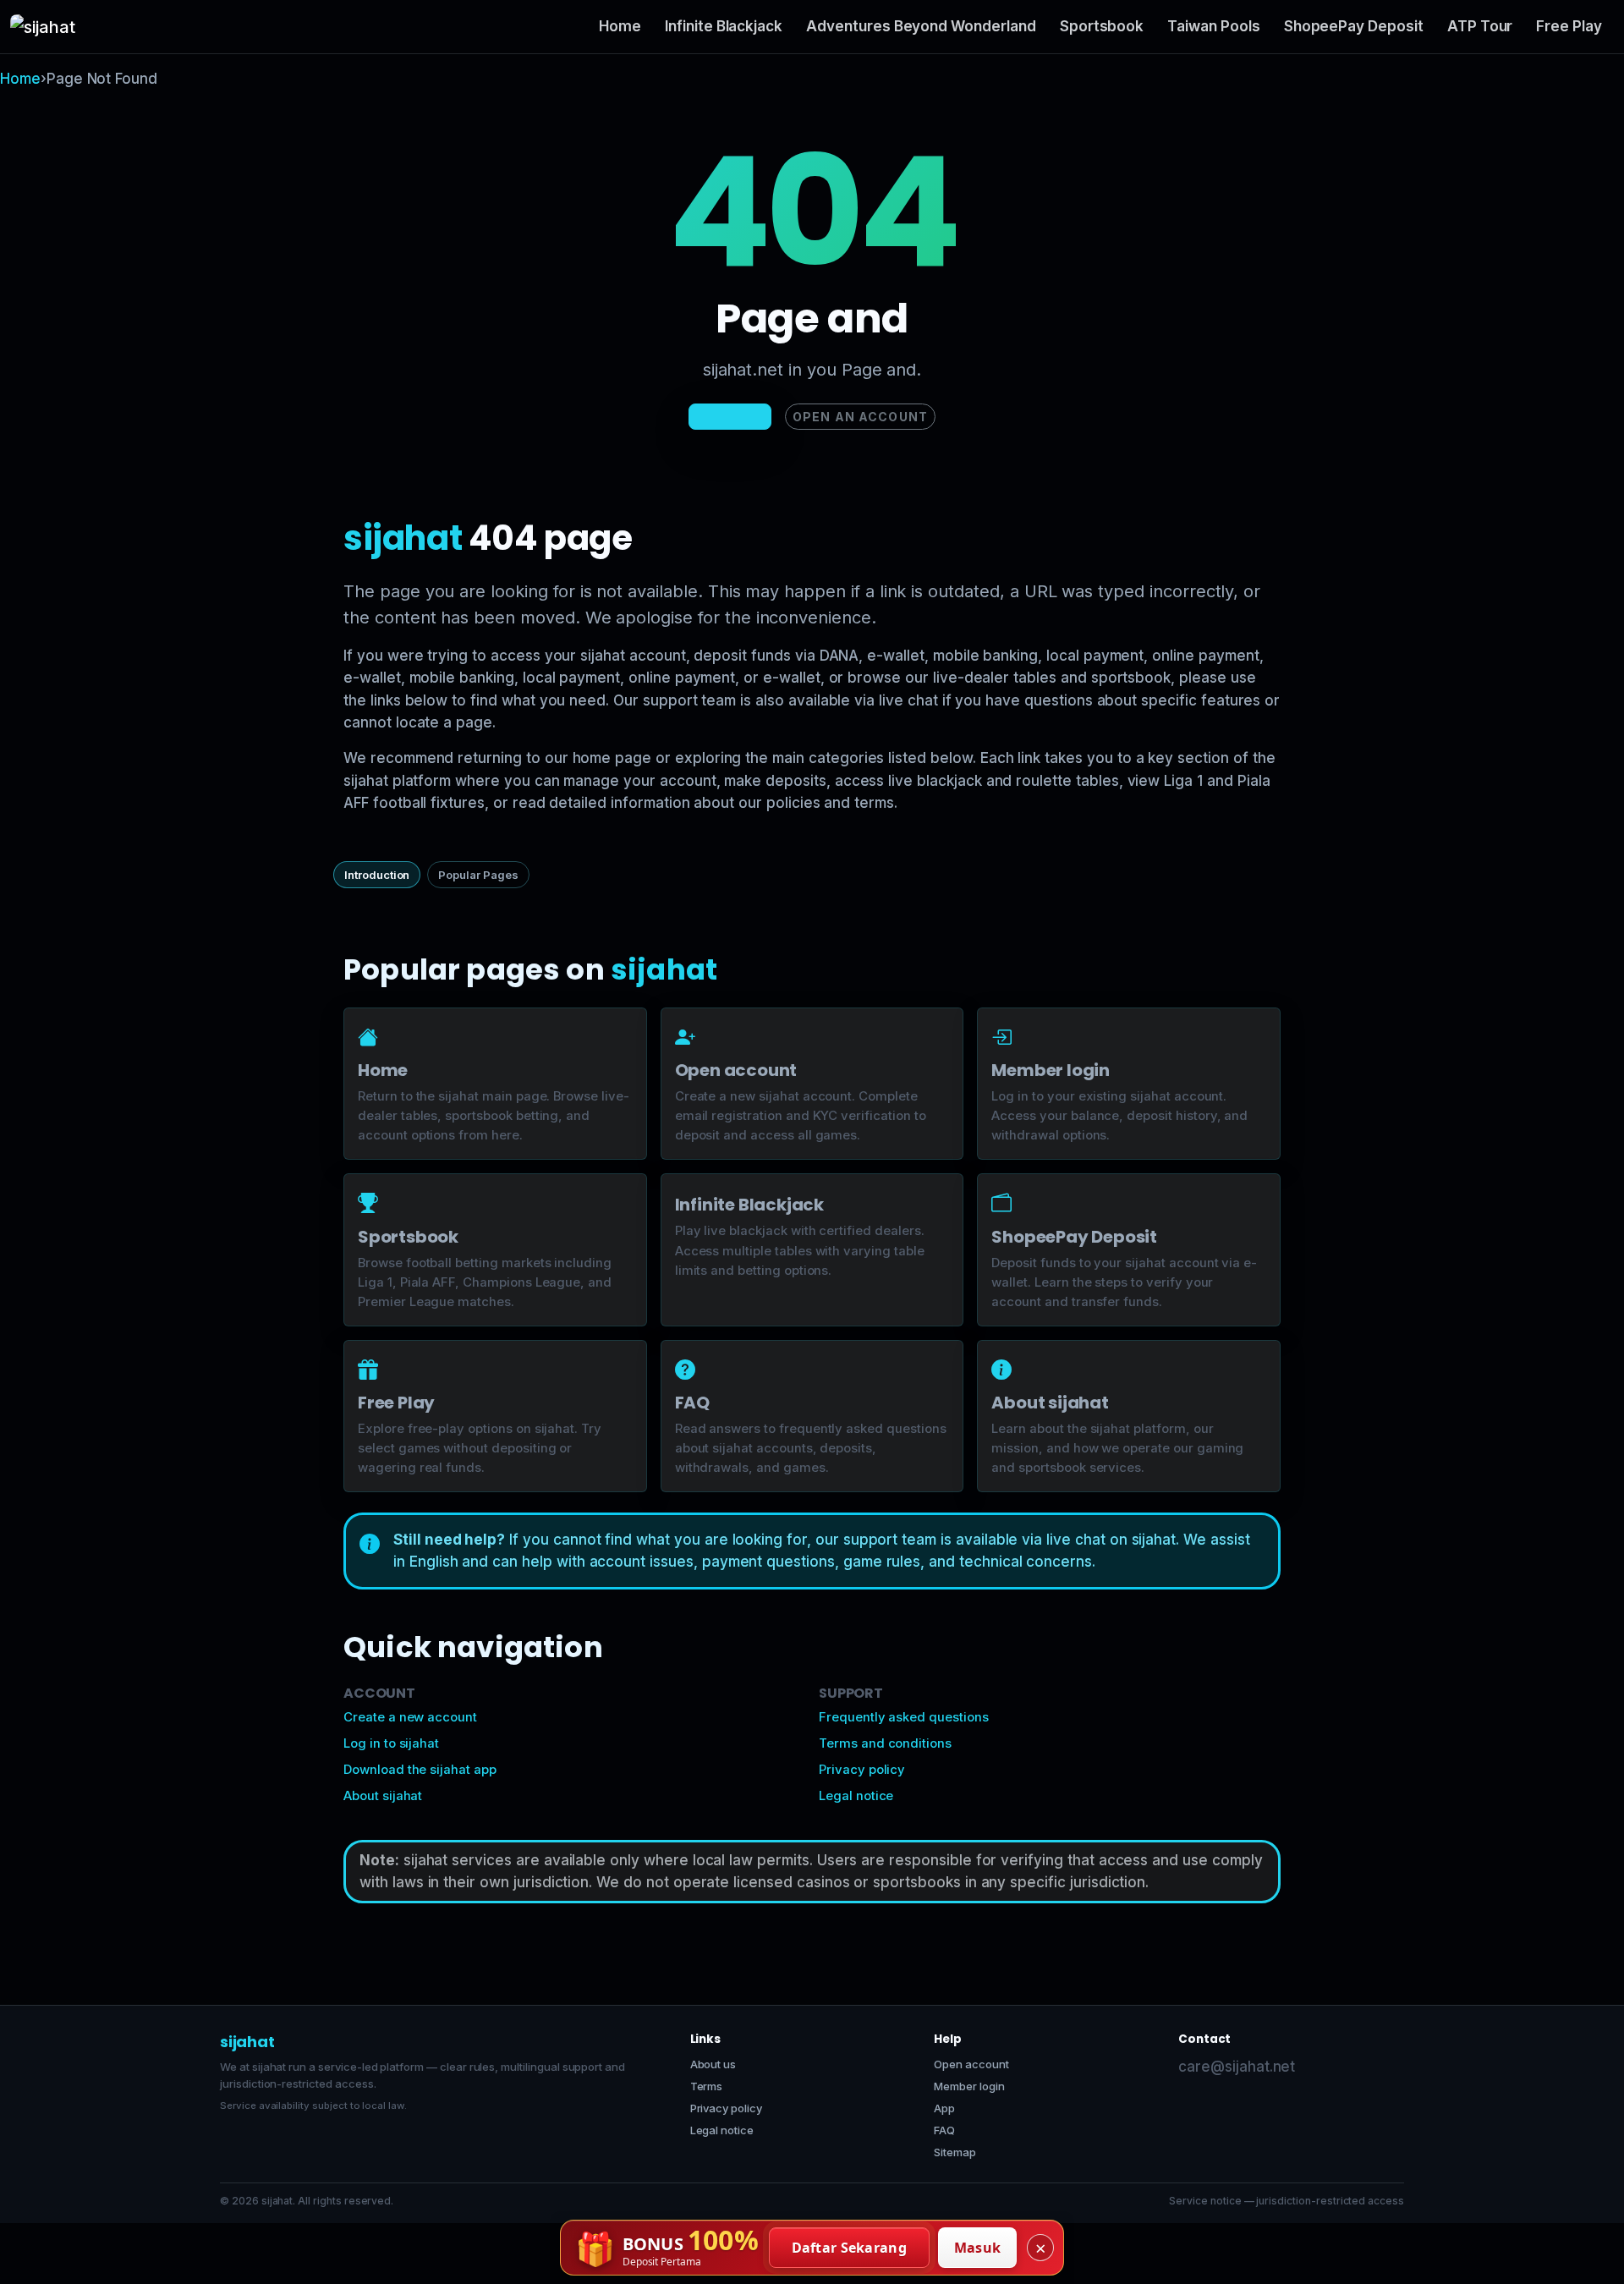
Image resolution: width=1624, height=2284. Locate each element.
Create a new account (410, 1717)
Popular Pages (478, 875)
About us (713, 2064)
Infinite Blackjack (724, 26)
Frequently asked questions (904, 1717)
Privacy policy (862, 1770)
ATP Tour (1480, 26)
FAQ (944, 2130)
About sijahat (383, 1796)
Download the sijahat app (420, 1770)
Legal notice (856, 1796)
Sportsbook (1102, 26)
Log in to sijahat (391, 1743)
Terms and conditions (885, 1743)
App (944, 2108)
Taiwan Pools (1213, 26)
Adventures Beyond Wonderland (921, 26)
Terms (707, 2086)
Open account (971, 2064)
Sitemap (955, 2152)
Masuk (978, 2248)
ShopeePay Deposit (1354, 26)
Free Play (1569, 26)
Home (620, 26)
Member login (969, 2086)
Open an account (860, 417)
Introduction (377, 875)
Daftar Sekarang (850, 2248)
